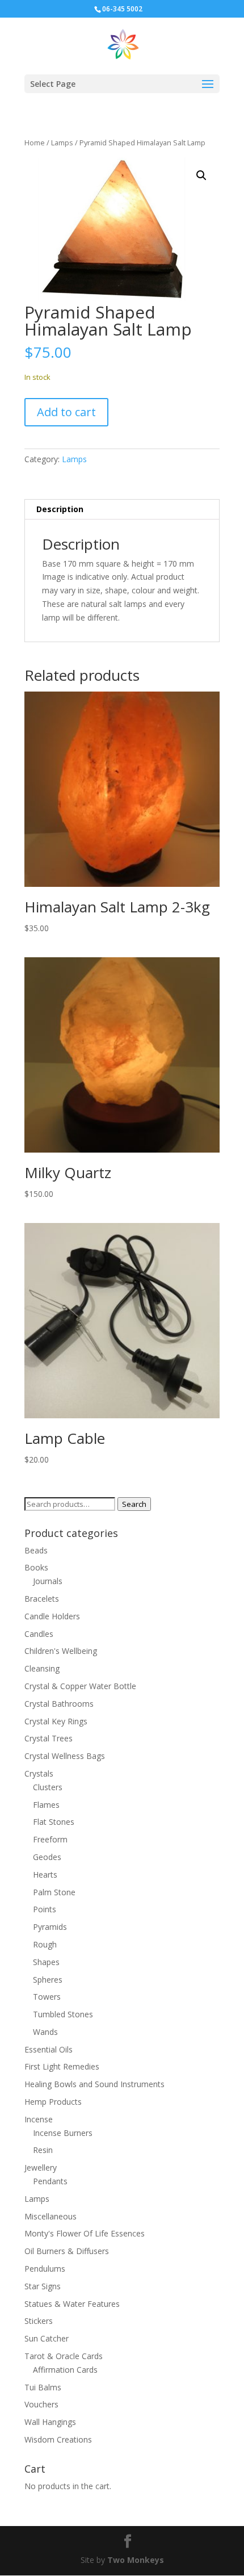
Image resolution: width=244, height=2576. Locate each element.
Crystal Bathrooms (59, 1704)
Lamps (62, 143)
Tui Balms (43, 2387)
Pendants (50, 2181)
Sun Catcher (47, 2338)
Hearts (45, 1875)
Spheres (48, 1980)
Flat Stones (54, 1822)
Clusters (48, 1787)
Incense (39, 2119)
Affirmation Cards (65, 2370)
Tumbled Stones (63, 2014)
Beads (36, 1550)
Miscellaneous (51, 2216)
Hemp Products (53, 2102)
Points (45, 1909)
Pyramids (50, 1927)
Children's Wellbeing (61, 1651)
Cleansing (42, 1668)
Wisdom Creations (58, 2439)
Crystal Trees (49, 1738)
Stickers (39, 2321)
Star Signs (43, 2286)
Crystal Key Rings (56, 1721)
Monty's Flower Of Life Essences (85, 2233)
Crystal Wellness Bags (65, 1756)
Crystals (39, 1773)
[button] (201, 175)
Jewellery (41, 2167)
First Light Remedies (62, 2066)
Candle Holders (52, 1616)
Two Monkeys (136, 2560)
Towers (47, 1997)
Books (36, 1567)
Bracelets (42, 1599)
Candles (39, 1634)
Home (35, 143)
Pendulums (45, 2269)
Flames (46, 1805)
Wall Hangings (50, 2422)
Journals (48, 1581)
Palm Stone (54, 1892)
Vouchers (41, 2404)
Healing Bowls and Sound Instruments (94, 2084)
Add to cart (66, 412)
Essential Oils (49, 2049)
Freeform (50, 1839)
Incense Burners (63, 2133)
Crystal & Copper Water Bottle (80, 1686)
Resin (43, 2150)
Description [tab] (60, 509)
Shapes (46, 1962)
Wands (45, 2032)
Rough (45, 1944)
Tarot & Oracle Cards (64, 2356)
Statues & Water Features (72, 2304)
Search (134, 1504)
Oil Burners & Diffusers (67, 2251)
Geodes (47, 1857)
